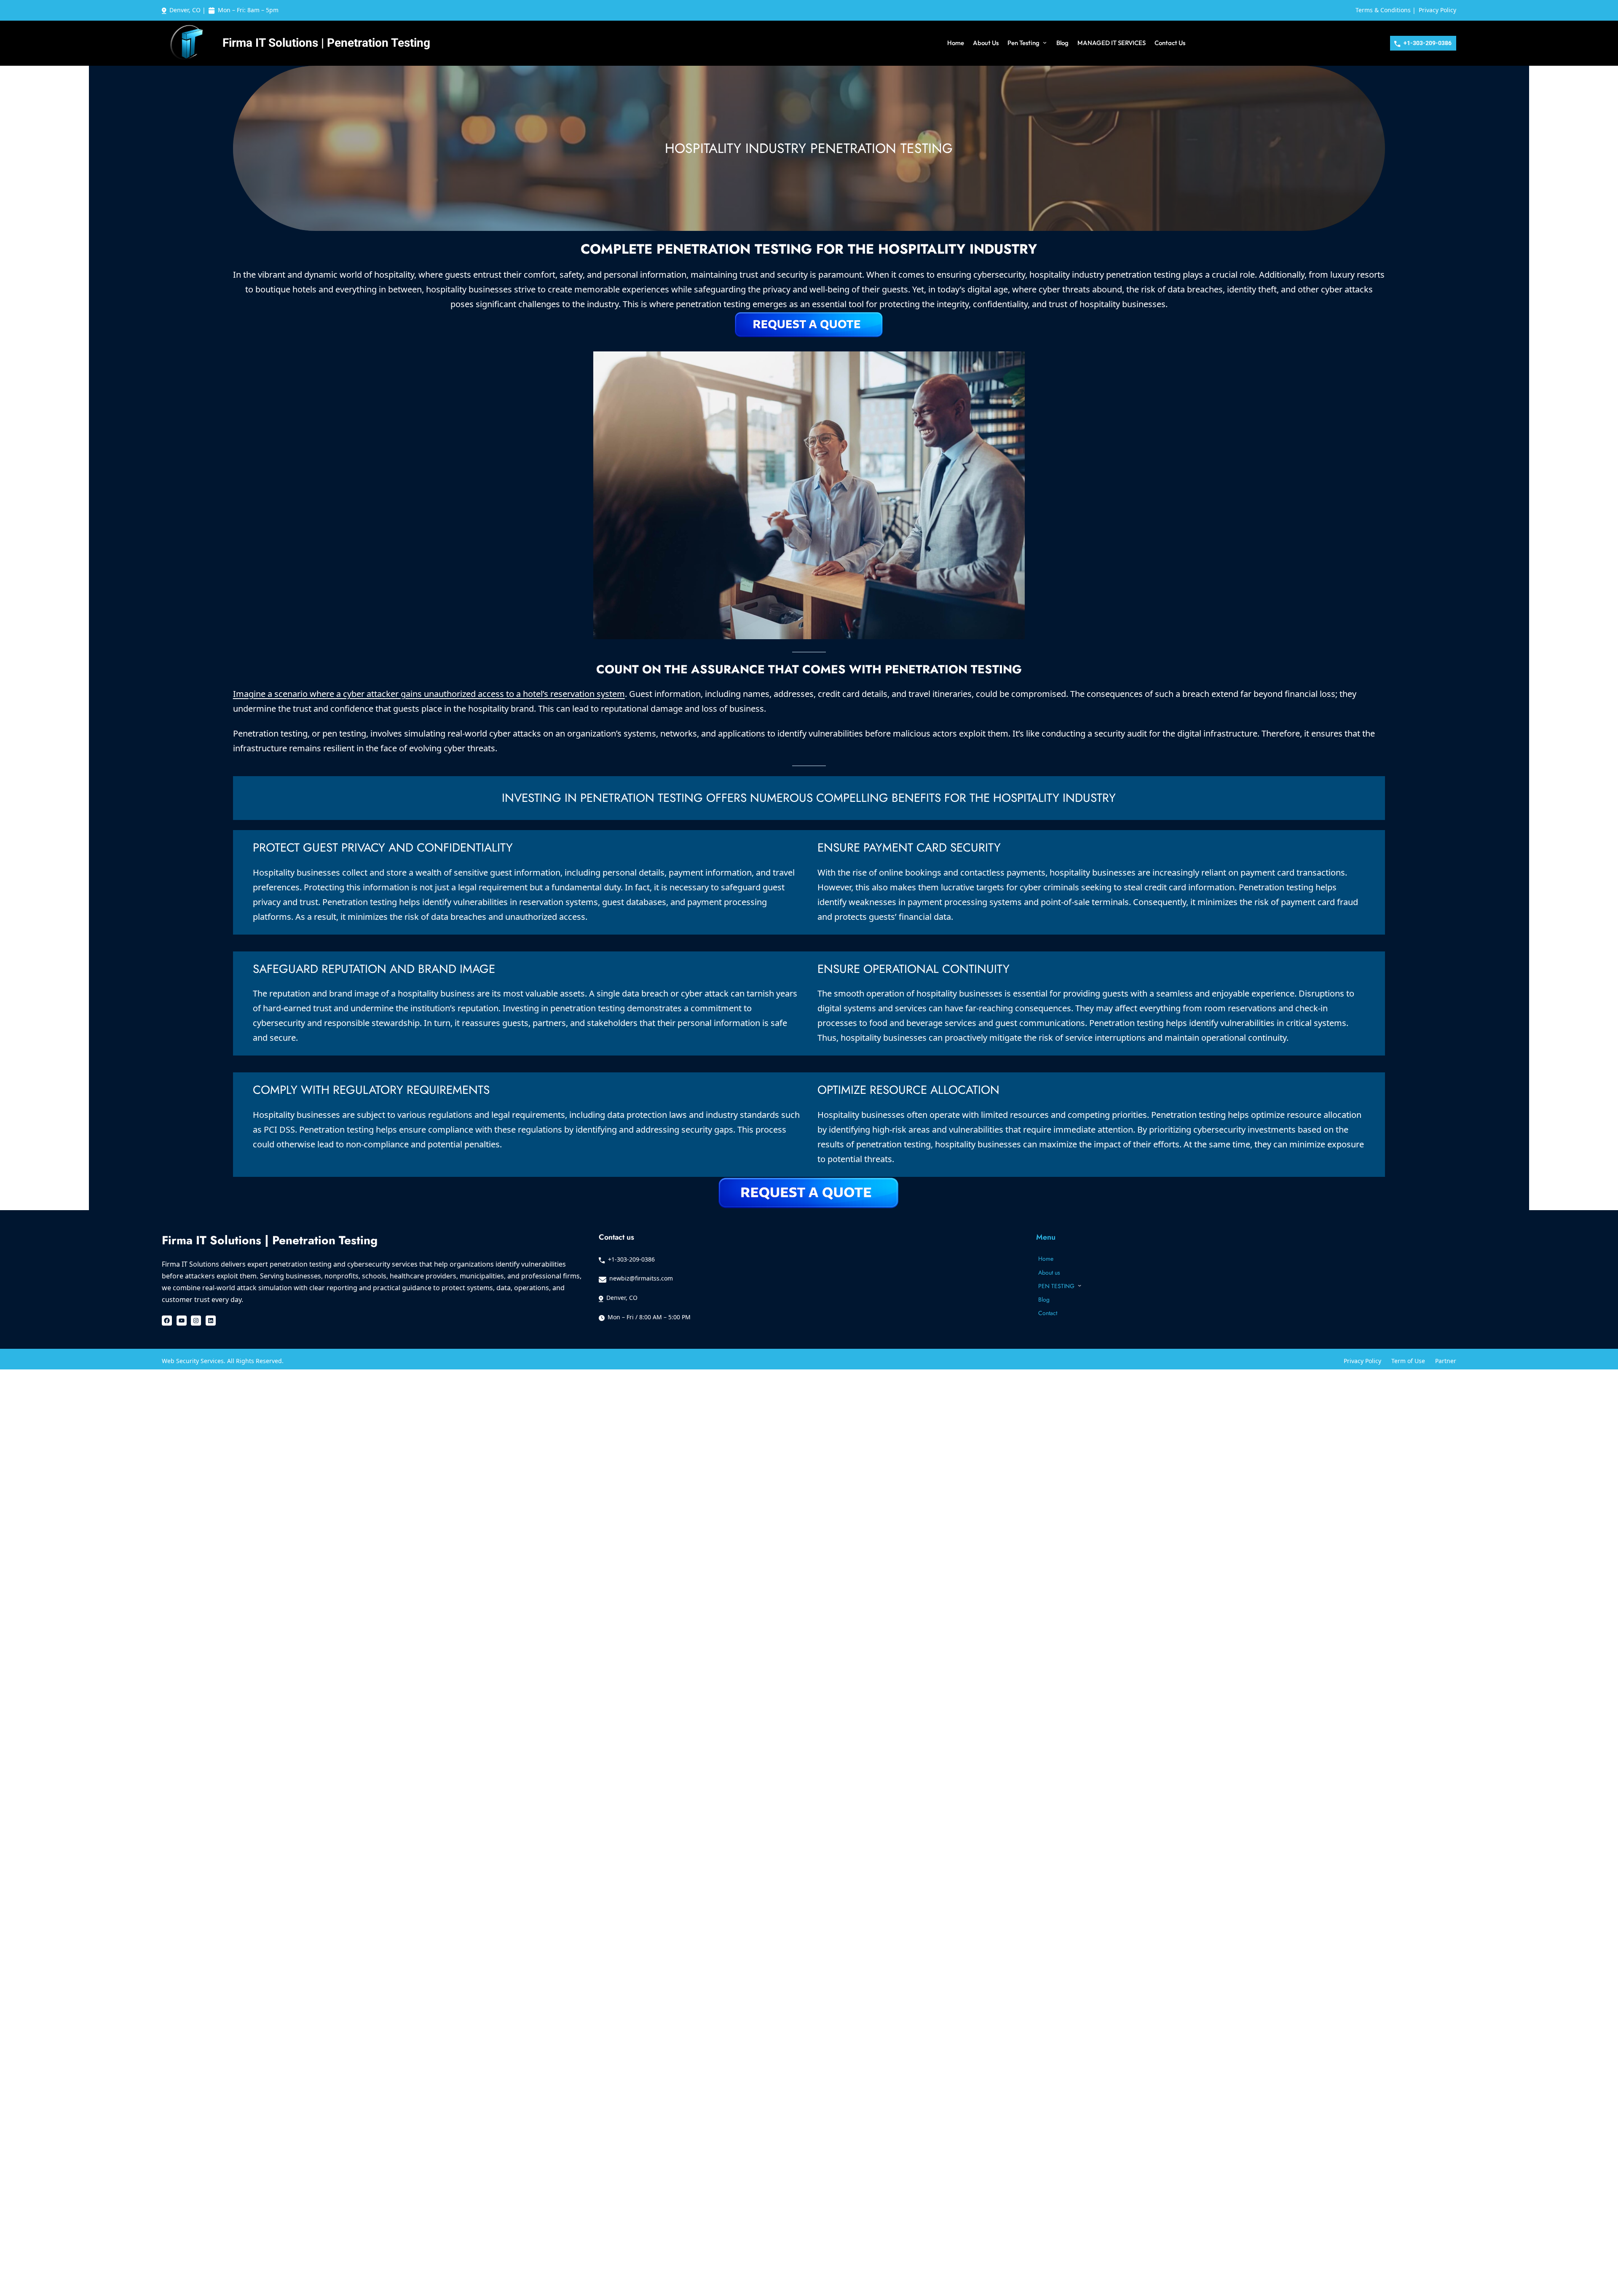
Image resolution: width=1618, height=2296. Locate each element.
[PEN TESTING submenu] (1080, 1285)
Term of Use (1408, 1361)
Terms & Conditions (1383, 10)
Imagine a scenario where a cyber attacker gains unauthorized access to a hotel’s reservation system (429, 694)
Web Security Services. (194, 1361)
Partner (1446, 1361)
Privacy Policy (1437, 10)
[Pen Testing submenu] (1045, 42)
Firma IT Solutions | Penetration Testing (326, 43)
